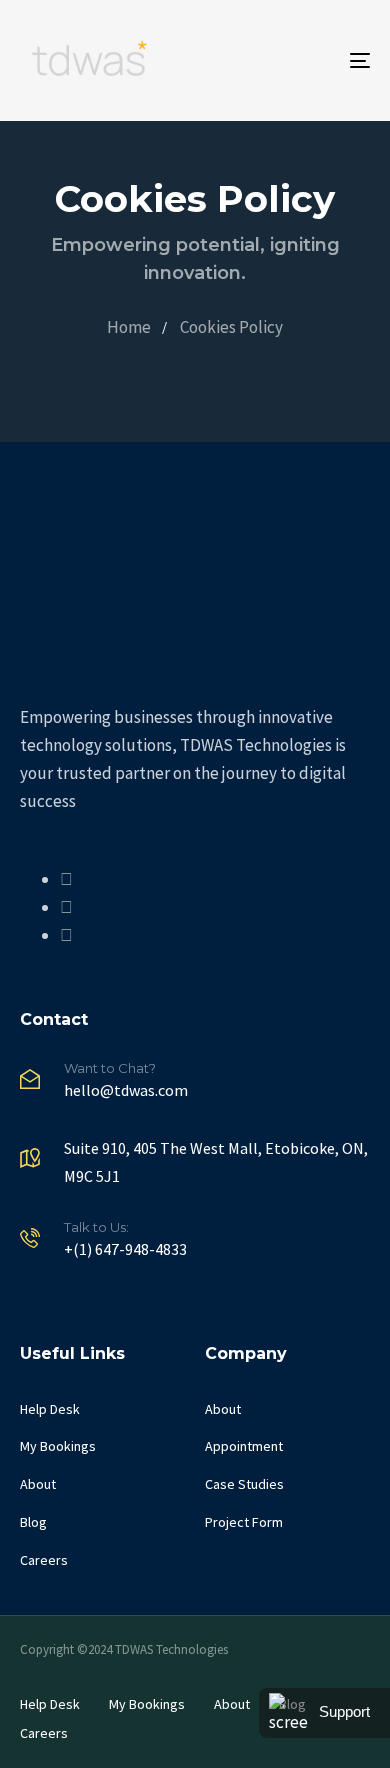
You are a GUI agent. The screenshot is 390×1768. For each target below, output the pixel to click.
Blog (33, 1522)
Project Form (244, 1522)
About (38, 1484)
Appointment (244, 1446)
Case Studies (244, 1484)
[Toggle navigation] (311, 60)
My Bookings (58, 1446)
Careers (44, 1560)
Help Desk (50, 1409)
